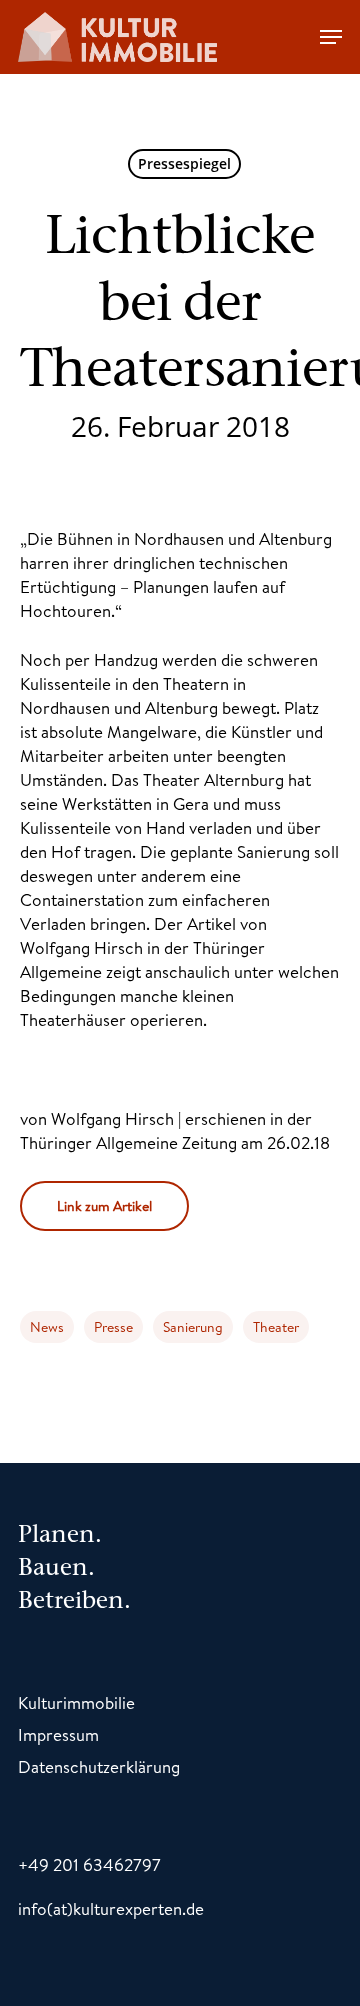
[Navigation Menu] (331, 37)
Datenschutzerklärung (99, 1766)
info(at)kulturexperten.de (111, 1908)
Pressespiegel (184, 163)
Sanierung (193, 1327)
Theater (276, 1327)
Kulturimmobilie (76, 1702)
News (47, 1327)
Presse (113, 1327)
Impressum (58, 1734)
